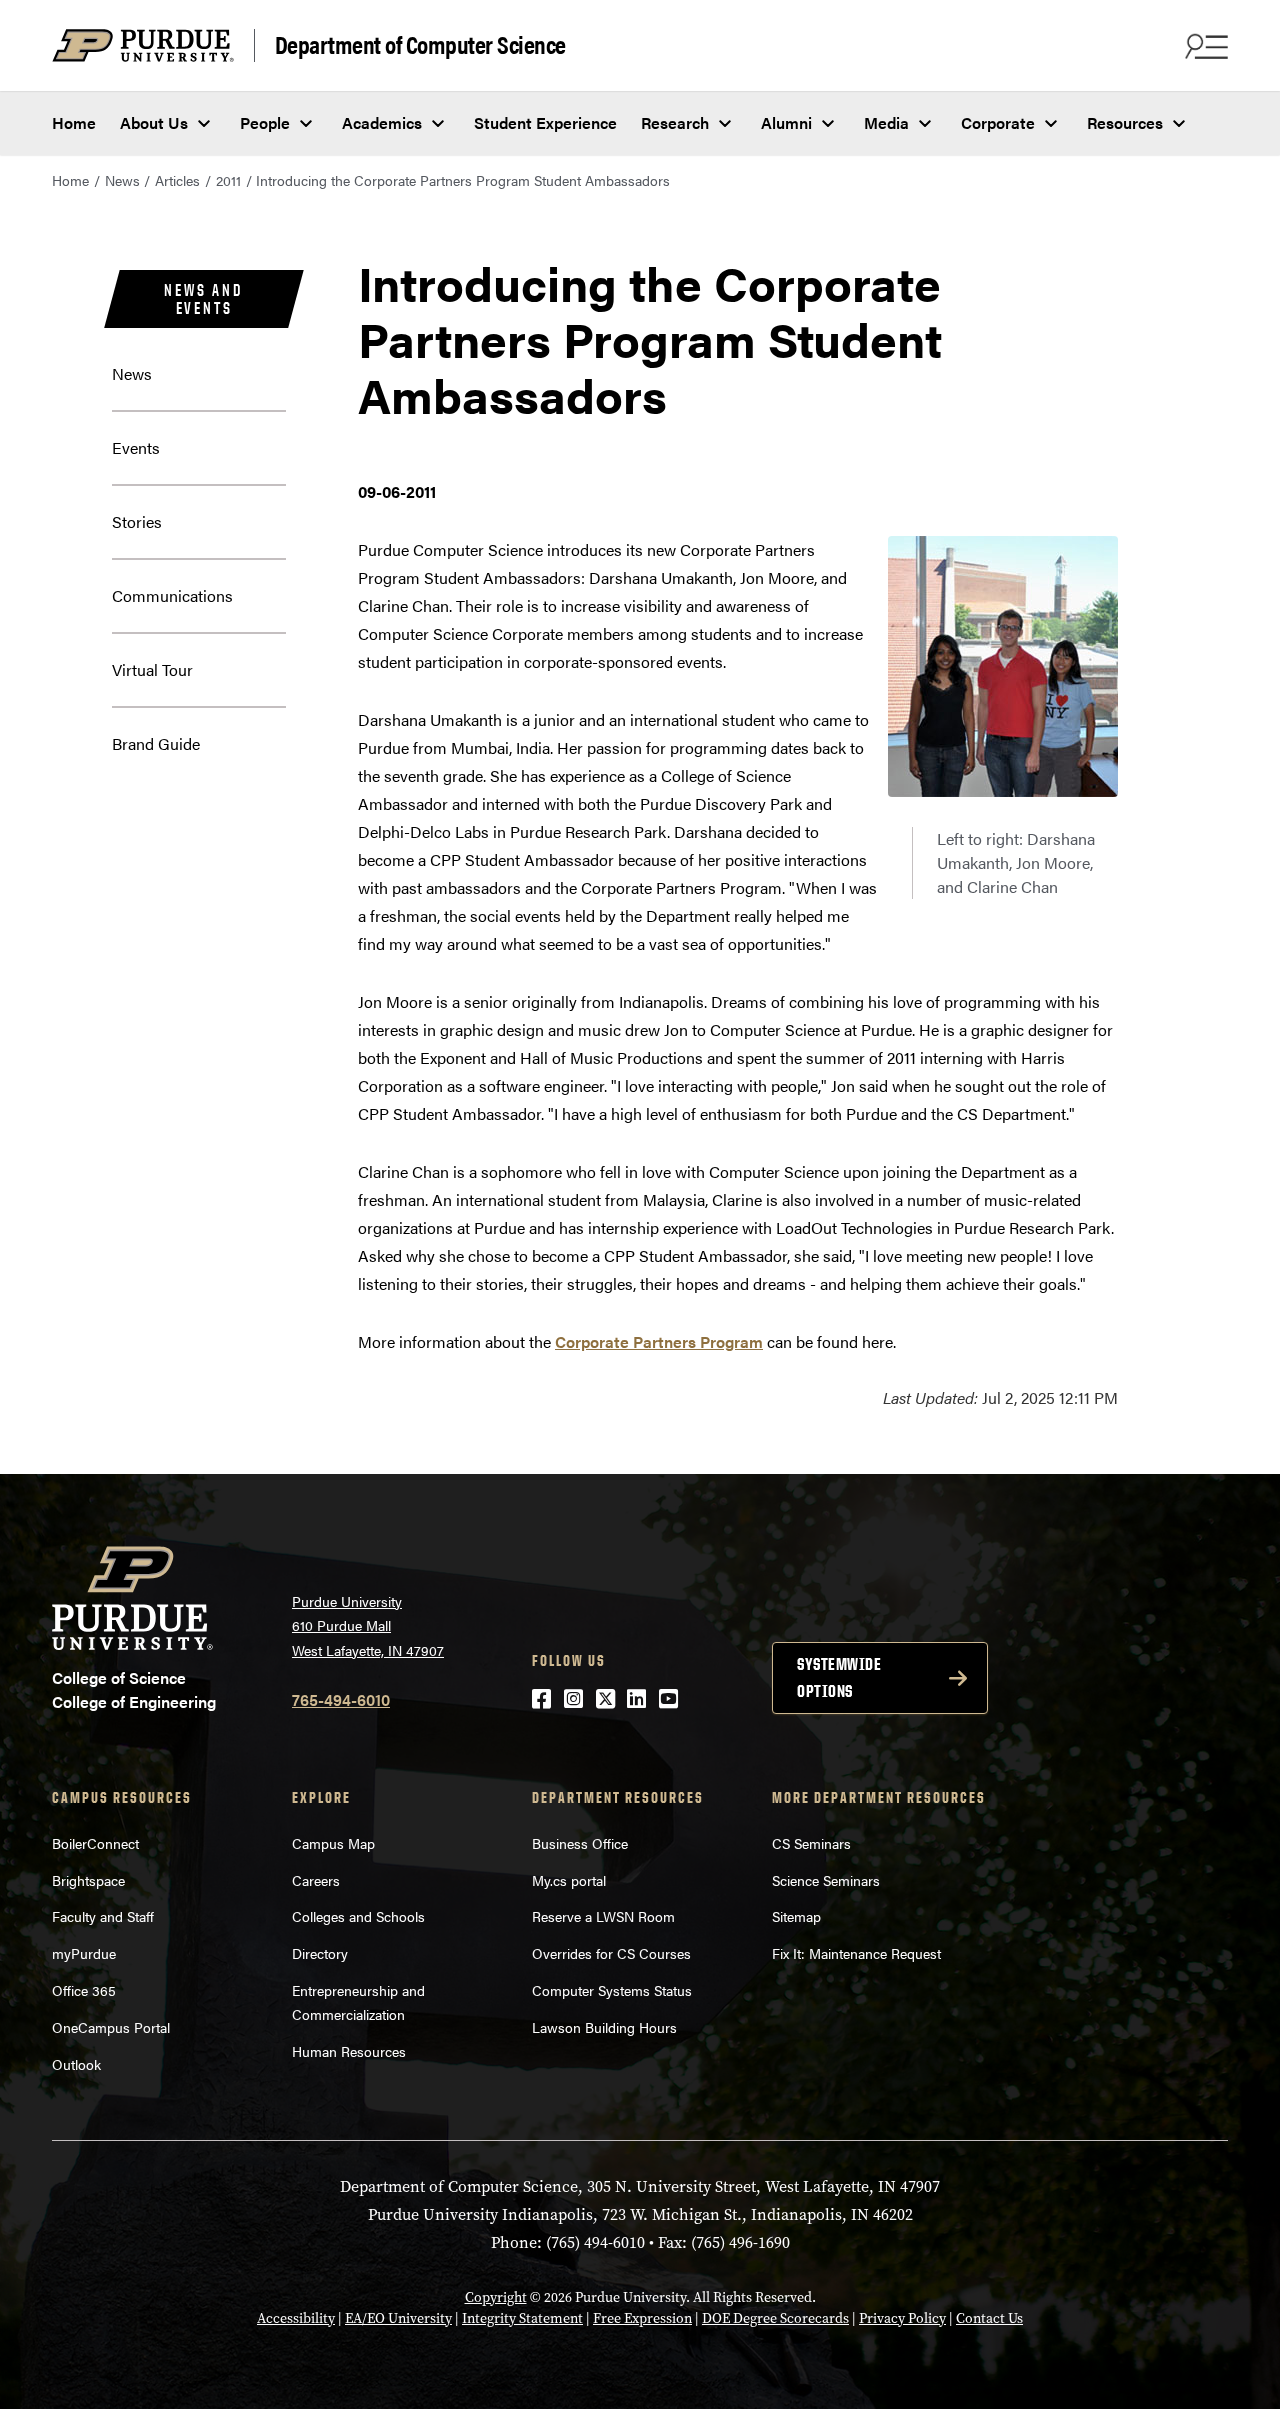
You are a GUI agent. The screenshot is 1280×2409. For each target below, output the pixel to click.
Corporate (998, 122)
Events (136, 447)
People (265, 122)
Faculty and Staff (103, 1916)
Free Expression (642, 2318)
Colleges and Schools (358, 1916)
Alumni (786, 122)
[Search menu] (1204, 46)
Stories (137, 521)
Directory (320, 1953)
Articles (177, 180)
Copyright (496, 2297)
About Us (154, 122)
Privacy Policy (902, 2318)
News (122, 180)
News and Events (203, 299)
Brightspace (88, 1880)
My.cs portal (569, 1880)
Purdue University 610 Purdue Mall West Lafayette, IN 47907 (368, 1625)
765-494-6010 (341, 1699)
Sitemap (796, 1916)
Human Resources (349, 2051)
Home (74, 122)
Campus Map (333, 1843)
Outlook (76, 2064)
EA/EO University (398, 2318)
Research (675, 122)
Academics (382, 122)
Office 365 (84, 1990)
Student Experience (545, 122)
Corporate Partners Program (659, 1341)
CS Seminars (811, 1843)
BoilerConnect (95, 1843)
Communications (172, 595)
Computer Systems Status (612, 1990)
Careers (316, 1880)
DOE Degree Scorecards (775, 2318)
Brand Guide (156, 743)
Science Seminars (826, 1880)
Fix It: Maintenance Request (856, 1953)
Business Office (580, 1843)
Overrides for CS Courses (611, 1953)
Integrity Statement (522, 2318)
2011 (228, 180)
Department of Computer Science (420, 45)
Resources (1125, 122)
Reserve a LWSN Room (603, 1916)
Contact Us (989, 2318)
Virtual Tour (152, 669)
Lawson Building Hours (604, 2027)
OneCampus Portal (111, 2027)
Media (886, 122)
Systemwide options (839, 1677)
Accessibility (296, 2318)
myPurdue (84, 1953)
